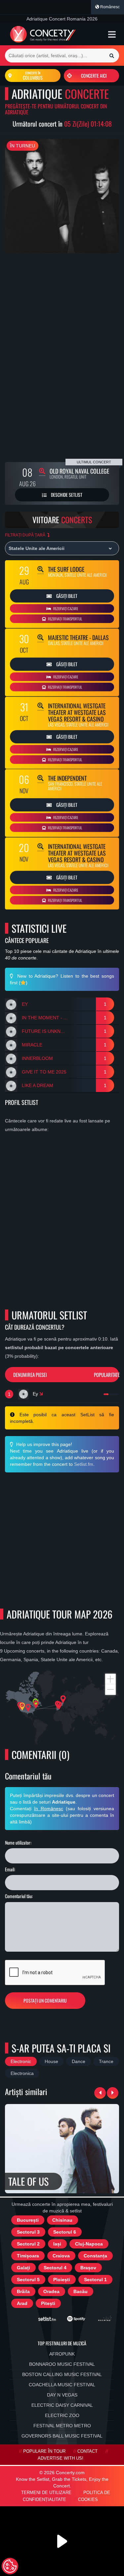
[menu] (112, 34)
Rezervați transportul (65, 619)
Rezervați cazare (65, 608)
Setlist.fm (84, 1464)
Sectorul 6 (65, 2232)
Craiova (61, 2256)
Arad (22, 2303)
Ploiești (62, 2280)
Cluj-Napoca (89, 2244)
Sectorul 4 (55, 2268)
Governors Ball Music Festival (62, 2436)
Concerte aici (94, 76)
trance (106, 2061)
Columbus (33, 76)
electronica (22, 2073)
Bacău (81, 2291)
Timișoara (28, 2256)
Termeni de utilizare (46, 2493)
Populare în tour (44, 2451)
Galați (23, 2268)
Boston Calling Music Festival (62, 2374)
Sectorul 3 (28, 2232)
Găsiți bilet (66, 596)
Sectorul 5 (28, 2280)
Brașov (88, 2268)
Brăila (23, 2291)
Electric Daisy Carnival (62, 2405)
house (51, 2061)
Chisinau (62, 2220)
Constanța (95, 2256)
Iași (57, 2244)
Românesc (109, 7)
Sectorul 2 (28, 2244)
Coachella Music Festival (62, 2385)
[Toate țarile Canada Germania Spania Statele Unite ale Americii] (62, 548)
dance (79, 2061)
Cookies (88, 2500)
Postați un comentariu (45, 2000)
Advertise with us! (61, 2458)
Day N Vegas (62, 2395)
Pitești (48, 2303)
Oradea (51, 2291)
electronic (21, 2061)
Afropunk (62, 2354)
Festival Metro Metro (62, 2426)
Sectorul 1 (95, 2280)
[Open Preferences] (10, 2566)
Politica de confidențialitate (66, 2496)
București (28, 2220)
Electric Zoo (62, 2415)
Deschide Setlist (66, 495)
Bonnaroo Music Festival (62, 2364)
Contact (87, 2451)
